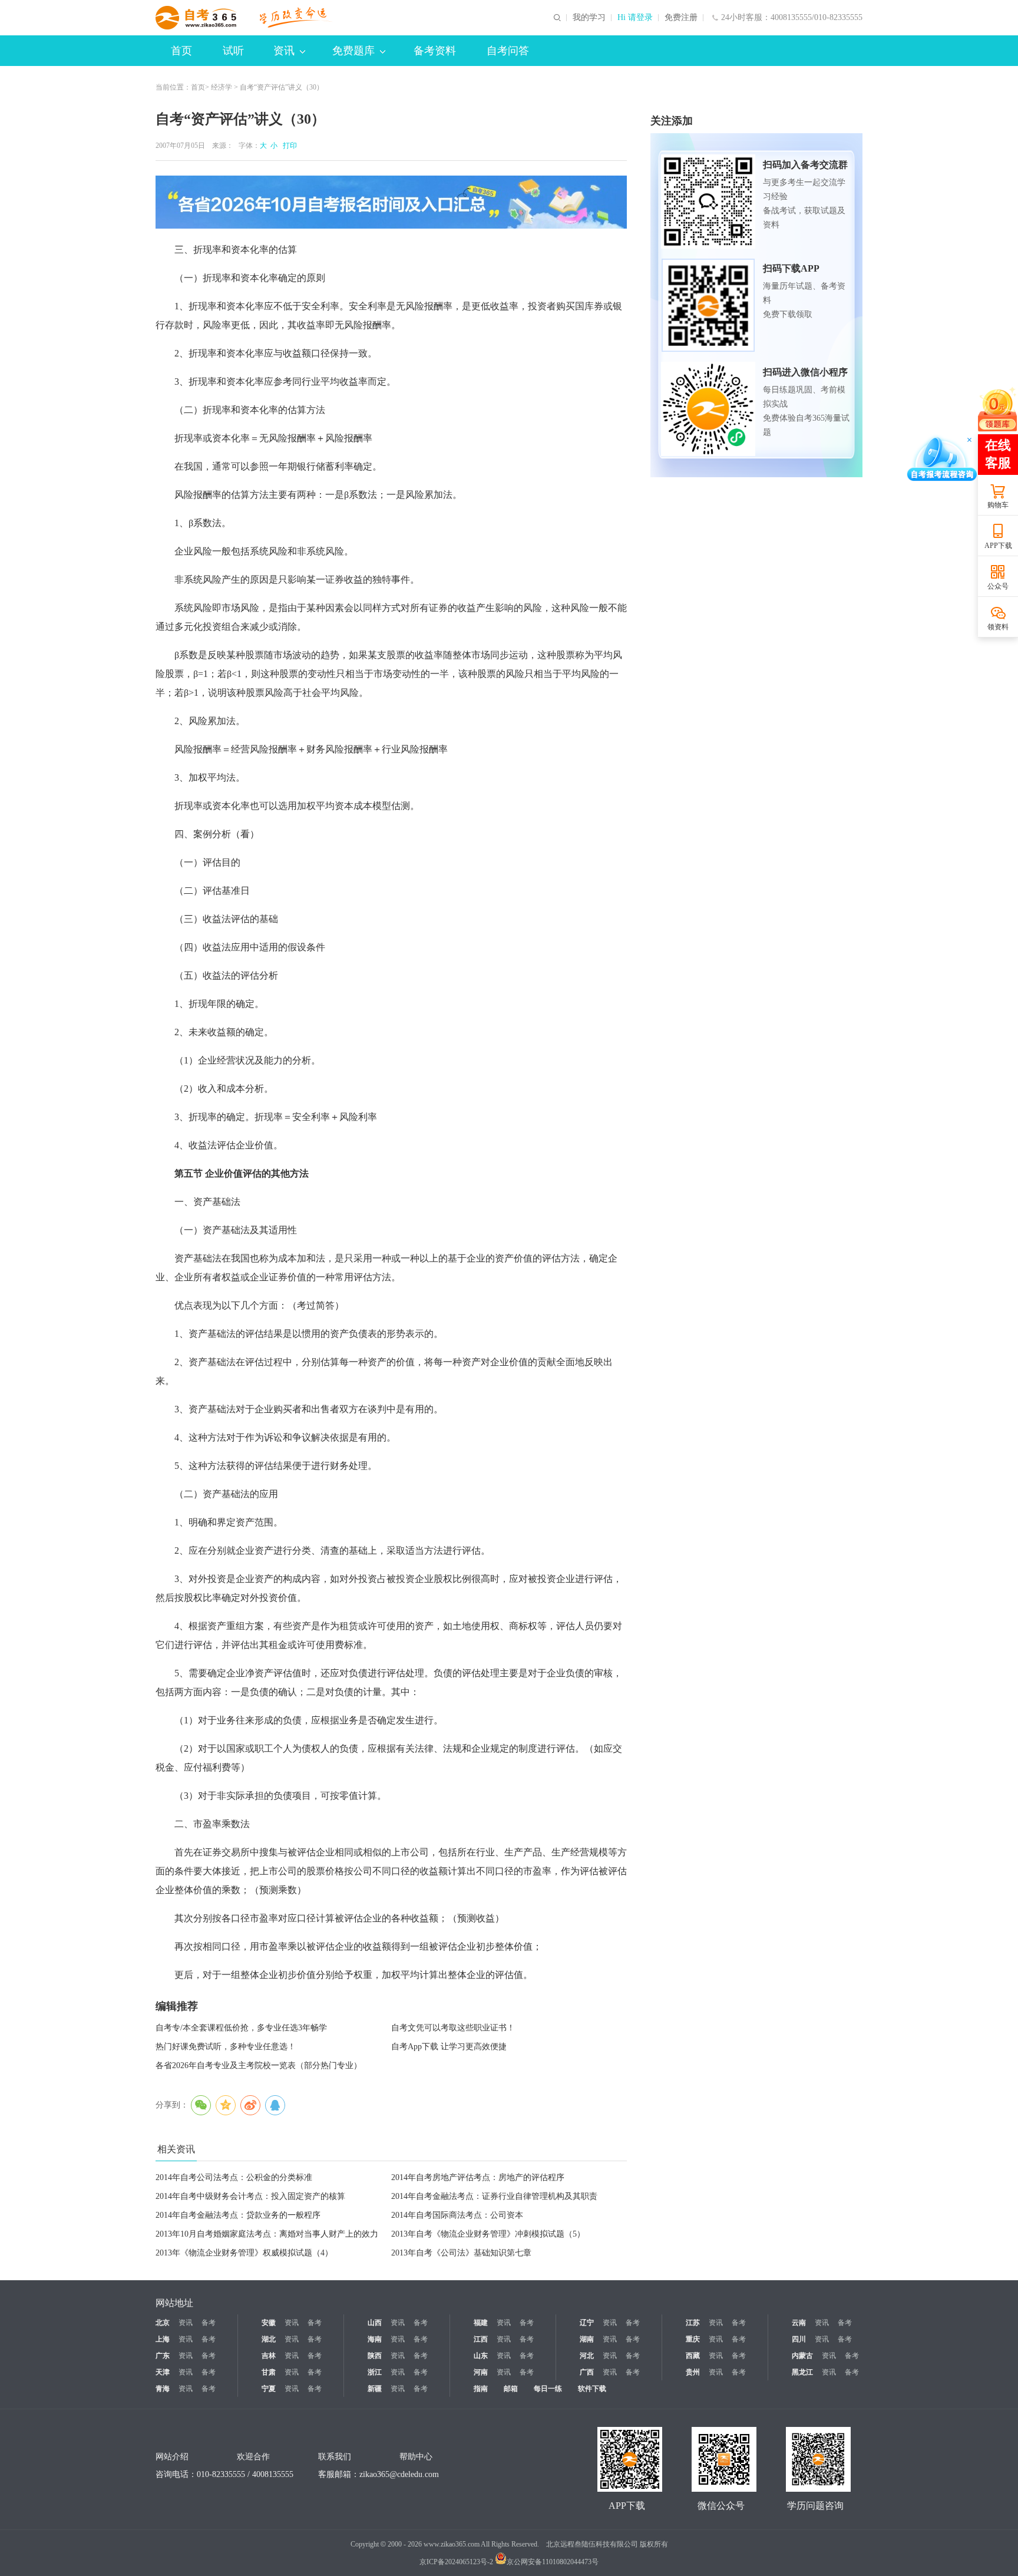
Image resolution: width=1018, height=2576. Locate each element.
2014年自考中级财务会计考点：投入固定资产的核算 (250, 2196)
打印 (288, 146)
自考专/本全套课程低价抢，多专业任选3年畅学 (241, 2028)
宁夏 (269, 2389)
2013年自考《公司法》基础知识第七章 (461, 2253)
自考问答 (508, 51)
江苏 (693, 2323)
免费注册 (681, 18)
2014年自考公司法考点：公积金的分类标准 (234, 2177)
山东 (481, 2356)
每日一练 (548, 2389)
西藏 (693, 2356)
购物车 (998, 505)
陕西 (375, 2356)
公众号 (998, 586)
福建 (481, 2323)
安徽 (269, 2323)
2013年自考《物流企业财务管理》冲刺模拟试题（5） (488, 2234)
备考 (209, 2323)
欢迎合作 (253, 2457)
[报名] (391, 202)
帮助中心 (416, 2457)
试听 (233, 51)
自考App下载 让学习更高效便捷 (449, 2047)
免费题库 (353, 51)
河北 (587, 2356)
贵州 (693, 2372)
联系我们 (335, 2457)
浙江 (375, 2372)
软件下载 (592, 2389)
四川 (799, 2339)
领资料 (998, 627)
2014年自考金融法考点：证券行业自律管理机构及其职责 (494, 2196)
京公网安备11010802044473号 (553, 2562)
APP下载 (998, 546)
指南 (481, 2389)
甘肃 (269, 2372)
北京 (163, 2323)
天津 (163, 2372)
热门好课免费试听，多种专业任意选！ (226, 2047)
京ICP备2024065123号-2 (456, 2562)
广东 (163, 2356)
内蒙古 (802, 2356)
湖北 (269, 2339)
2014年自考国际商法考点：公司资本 (457, 2215)
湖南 (587, 2339)
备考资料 (435, 51)
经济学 (222, 87)
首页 (181, 51)
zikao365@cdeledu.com (399, 2474)
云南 (799, 2323)
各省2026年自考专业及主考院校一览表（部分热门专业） (259, 2065)
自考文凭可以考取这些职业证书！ (453, 2028)
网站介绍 (172, 2457)
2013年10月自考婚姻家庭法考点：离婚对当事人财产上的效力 (267, 2234)
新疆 (375, 2389)
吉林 (269, 2356)
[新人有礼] (997, 409)
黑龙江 (802, 2372)
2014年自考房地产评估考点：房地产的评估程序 (478, 2177)
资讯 (284, 51)
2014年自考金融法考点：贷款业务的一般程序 (238, 2215)
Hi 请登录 (635, 18)
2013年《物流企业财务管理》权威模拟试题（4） (244, 2253)
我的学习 (589, 18)
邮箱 (511, 2389)
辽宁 (587, 2323)
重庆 (693, 2339)
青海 (163, 2389)
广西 (587, 2372)
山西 (375, 2323)
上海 (163, 2339)
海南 (375, 2339)
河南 (481, 2372)
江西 (481, 2339)
